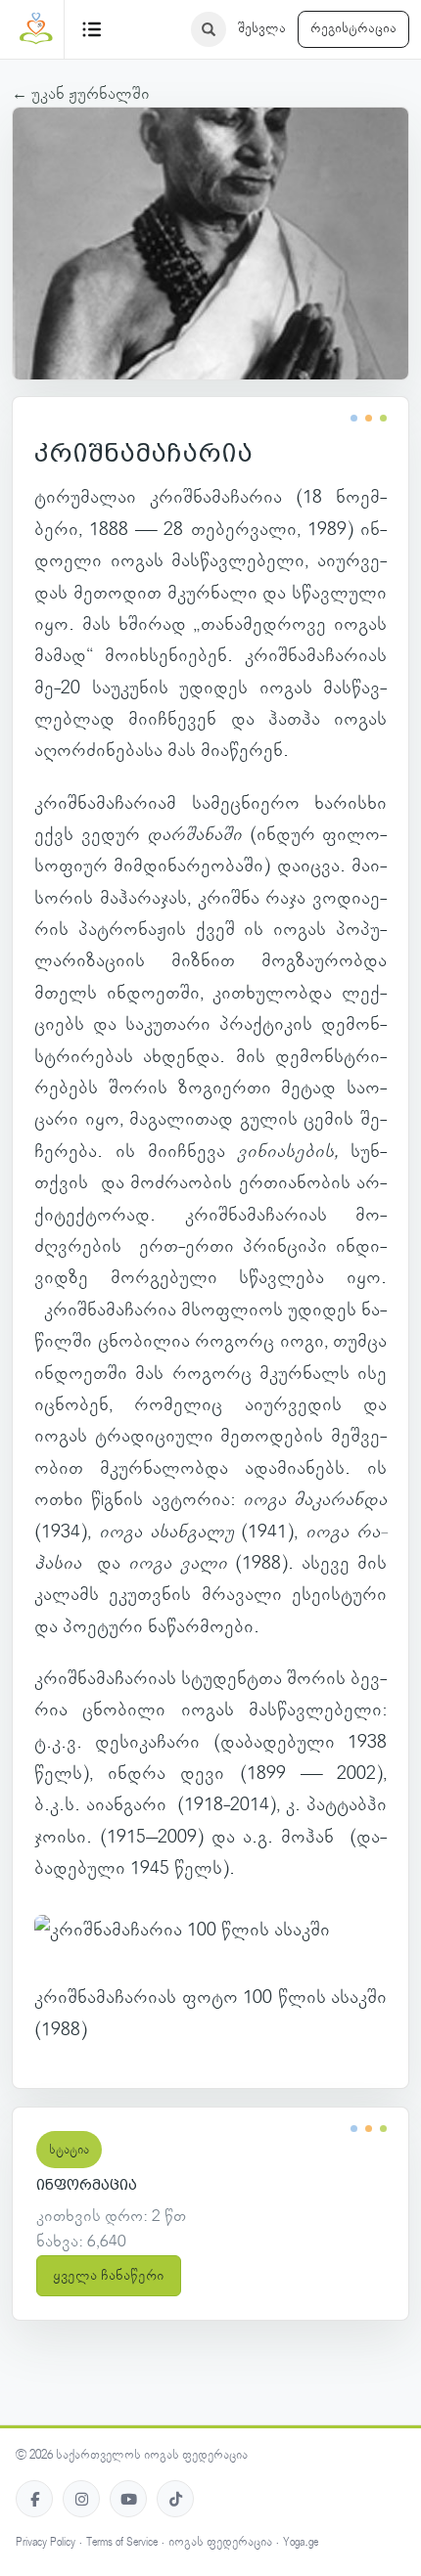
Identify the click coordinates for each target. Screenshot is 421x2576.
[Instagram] (81, 2499)
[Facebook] (34, 2499)
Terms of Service (122, 2542)
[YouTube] (128, 2499)
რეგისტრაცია (353, 28)
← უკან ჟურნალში (81, 94)
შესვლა (262, 28)
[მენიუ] (92, 29)
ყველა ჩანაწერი (109, 2276)
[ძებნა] (209, 29)
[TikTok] (175, 2499)
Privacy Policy (46, 2542)
